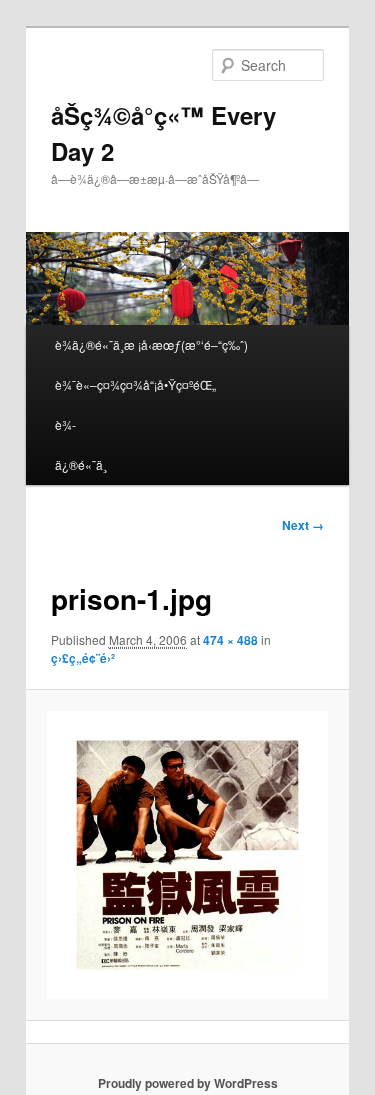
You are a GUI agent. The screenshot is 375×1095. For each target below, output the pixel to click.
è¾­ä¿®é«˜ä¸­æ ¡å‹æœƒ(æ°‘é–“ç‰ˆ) (151, 344)
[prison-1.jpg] (187, 855)
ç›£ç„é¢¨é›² (83, 658)
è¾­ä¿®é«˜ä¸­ (81, 444)
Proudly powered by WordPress (188, 1083)
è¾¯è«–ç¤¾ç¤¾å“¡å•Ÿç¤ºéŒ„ (135, 384)
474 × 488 (230, 640)
